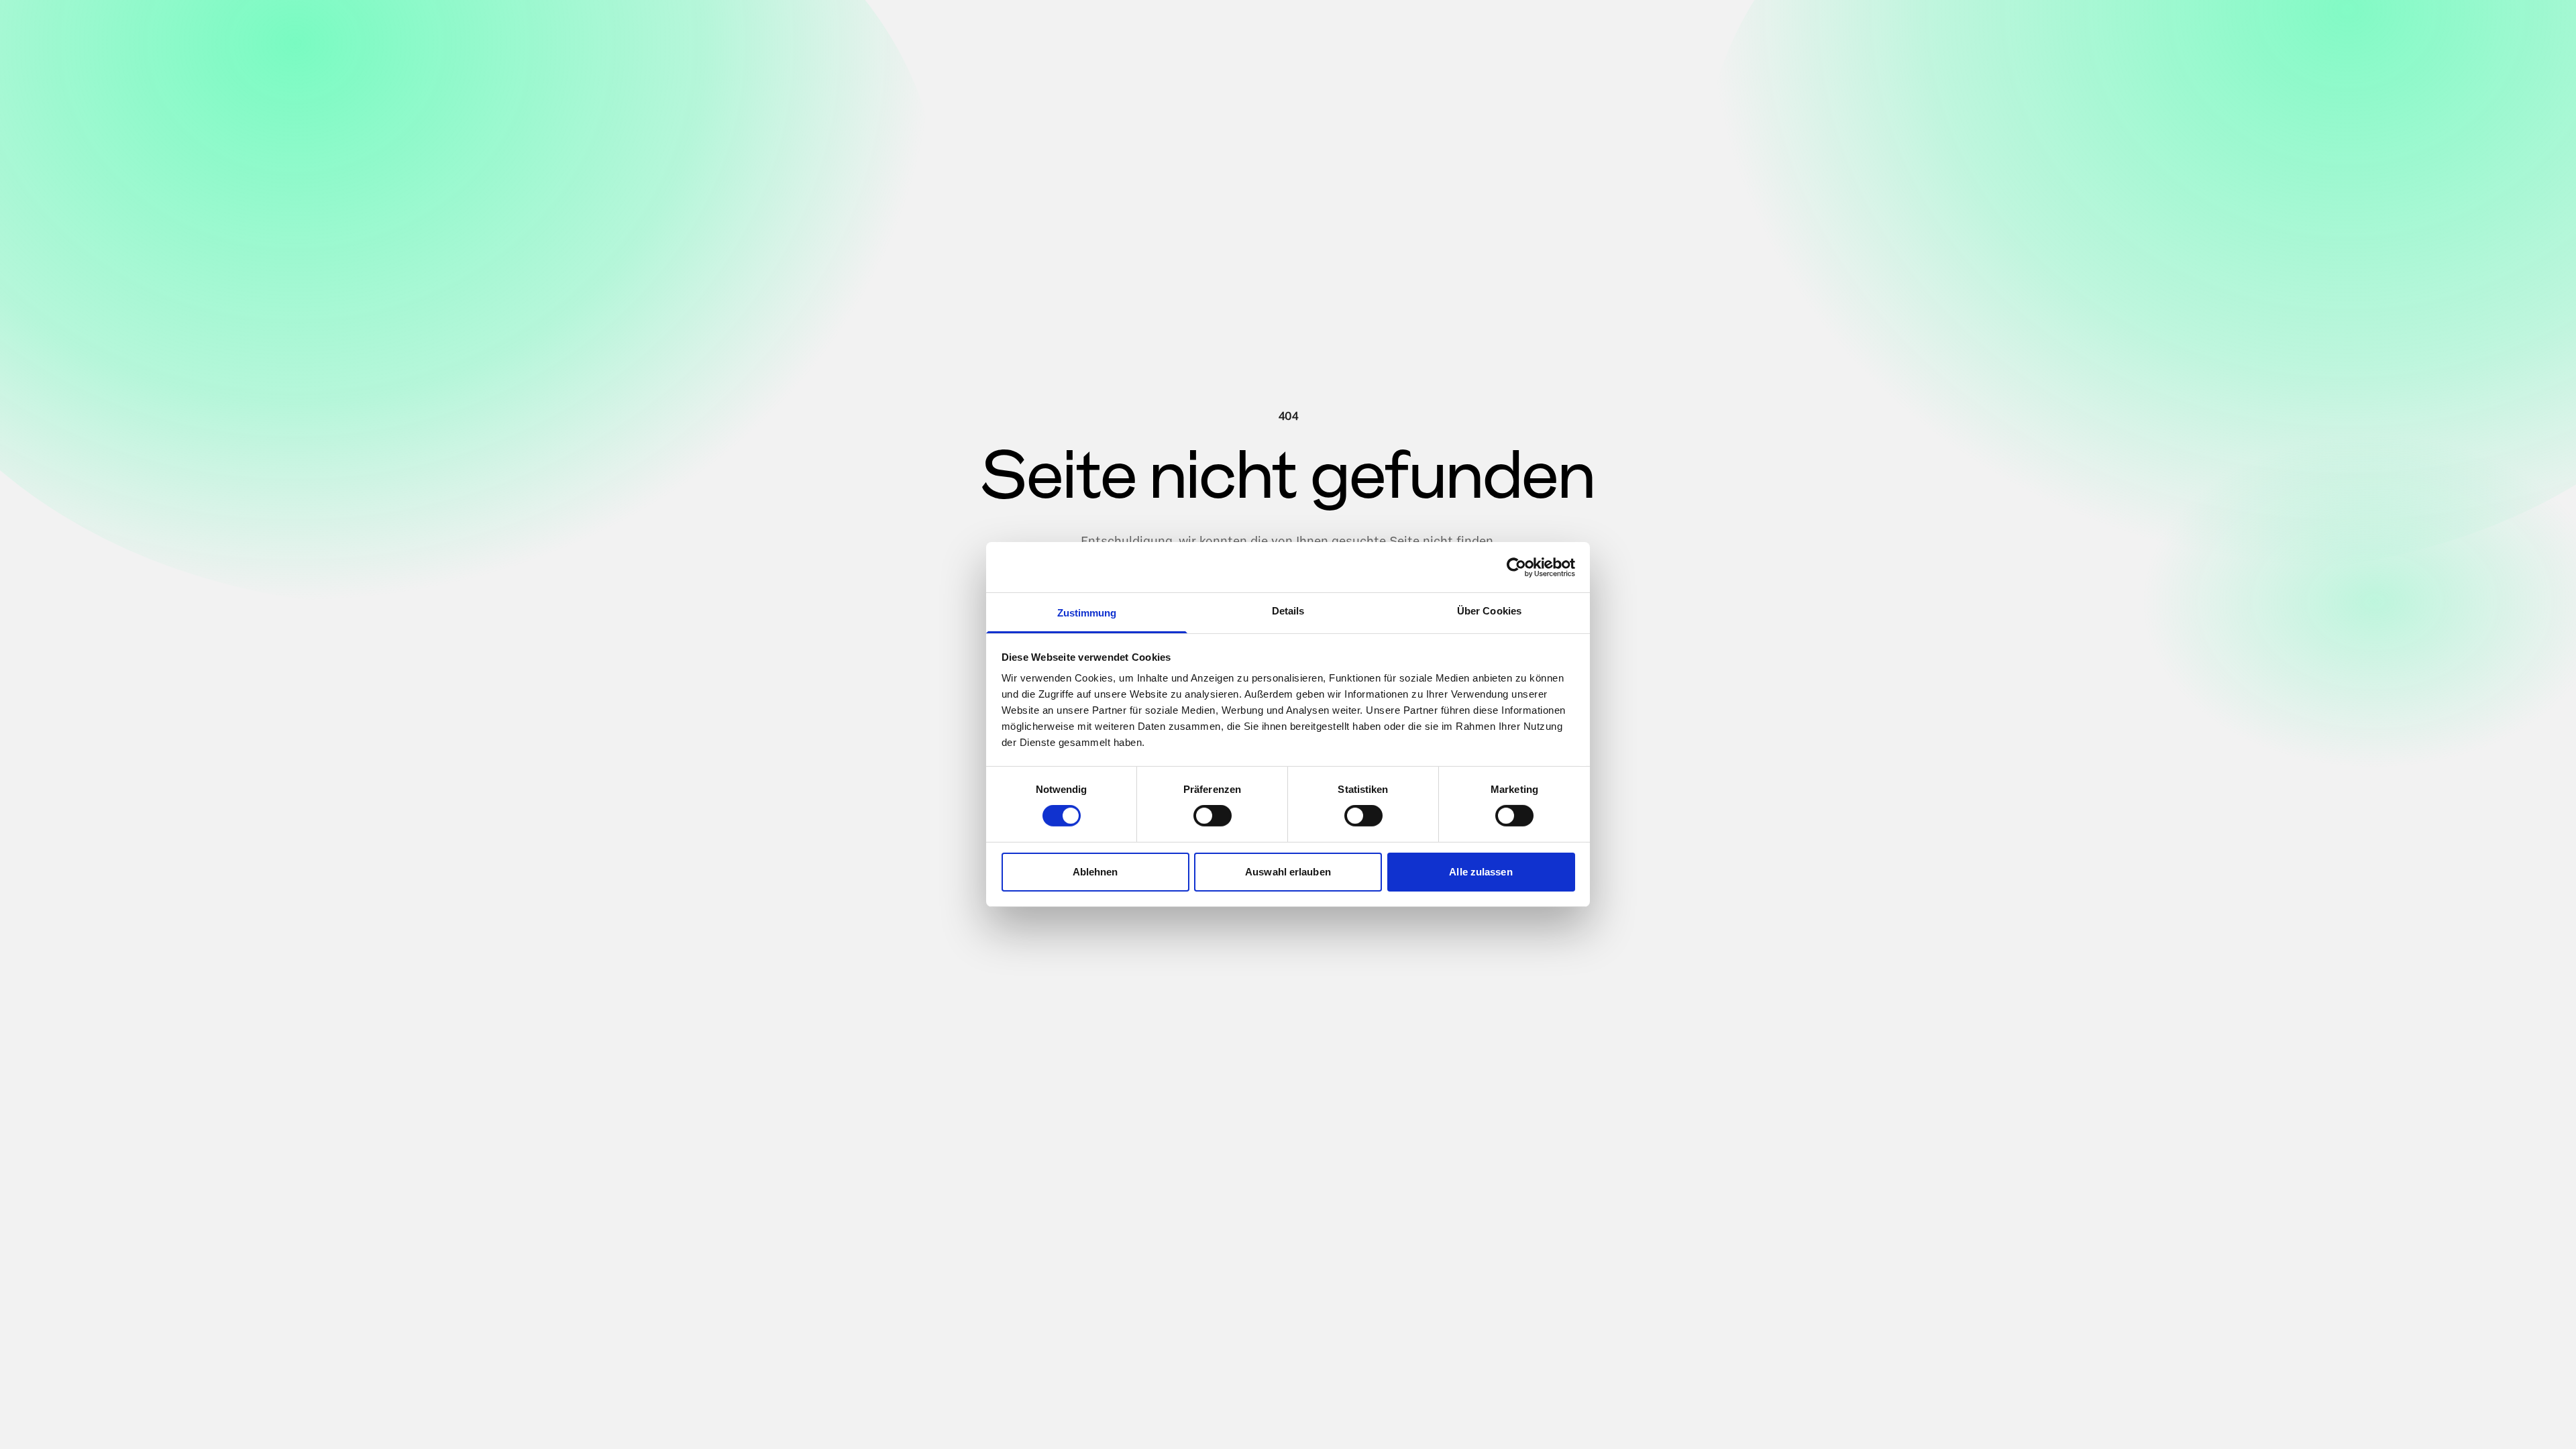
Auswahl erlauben (1288, 872)
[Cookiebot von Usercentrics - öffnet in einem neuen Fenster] (1516, 567)
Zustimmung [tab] (1087, 613)
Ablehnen (1095, 872)
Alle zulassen (1481, 872)
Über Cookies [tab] (1489, 611)
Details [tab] (1288, 611)
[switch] (1213, 816)
